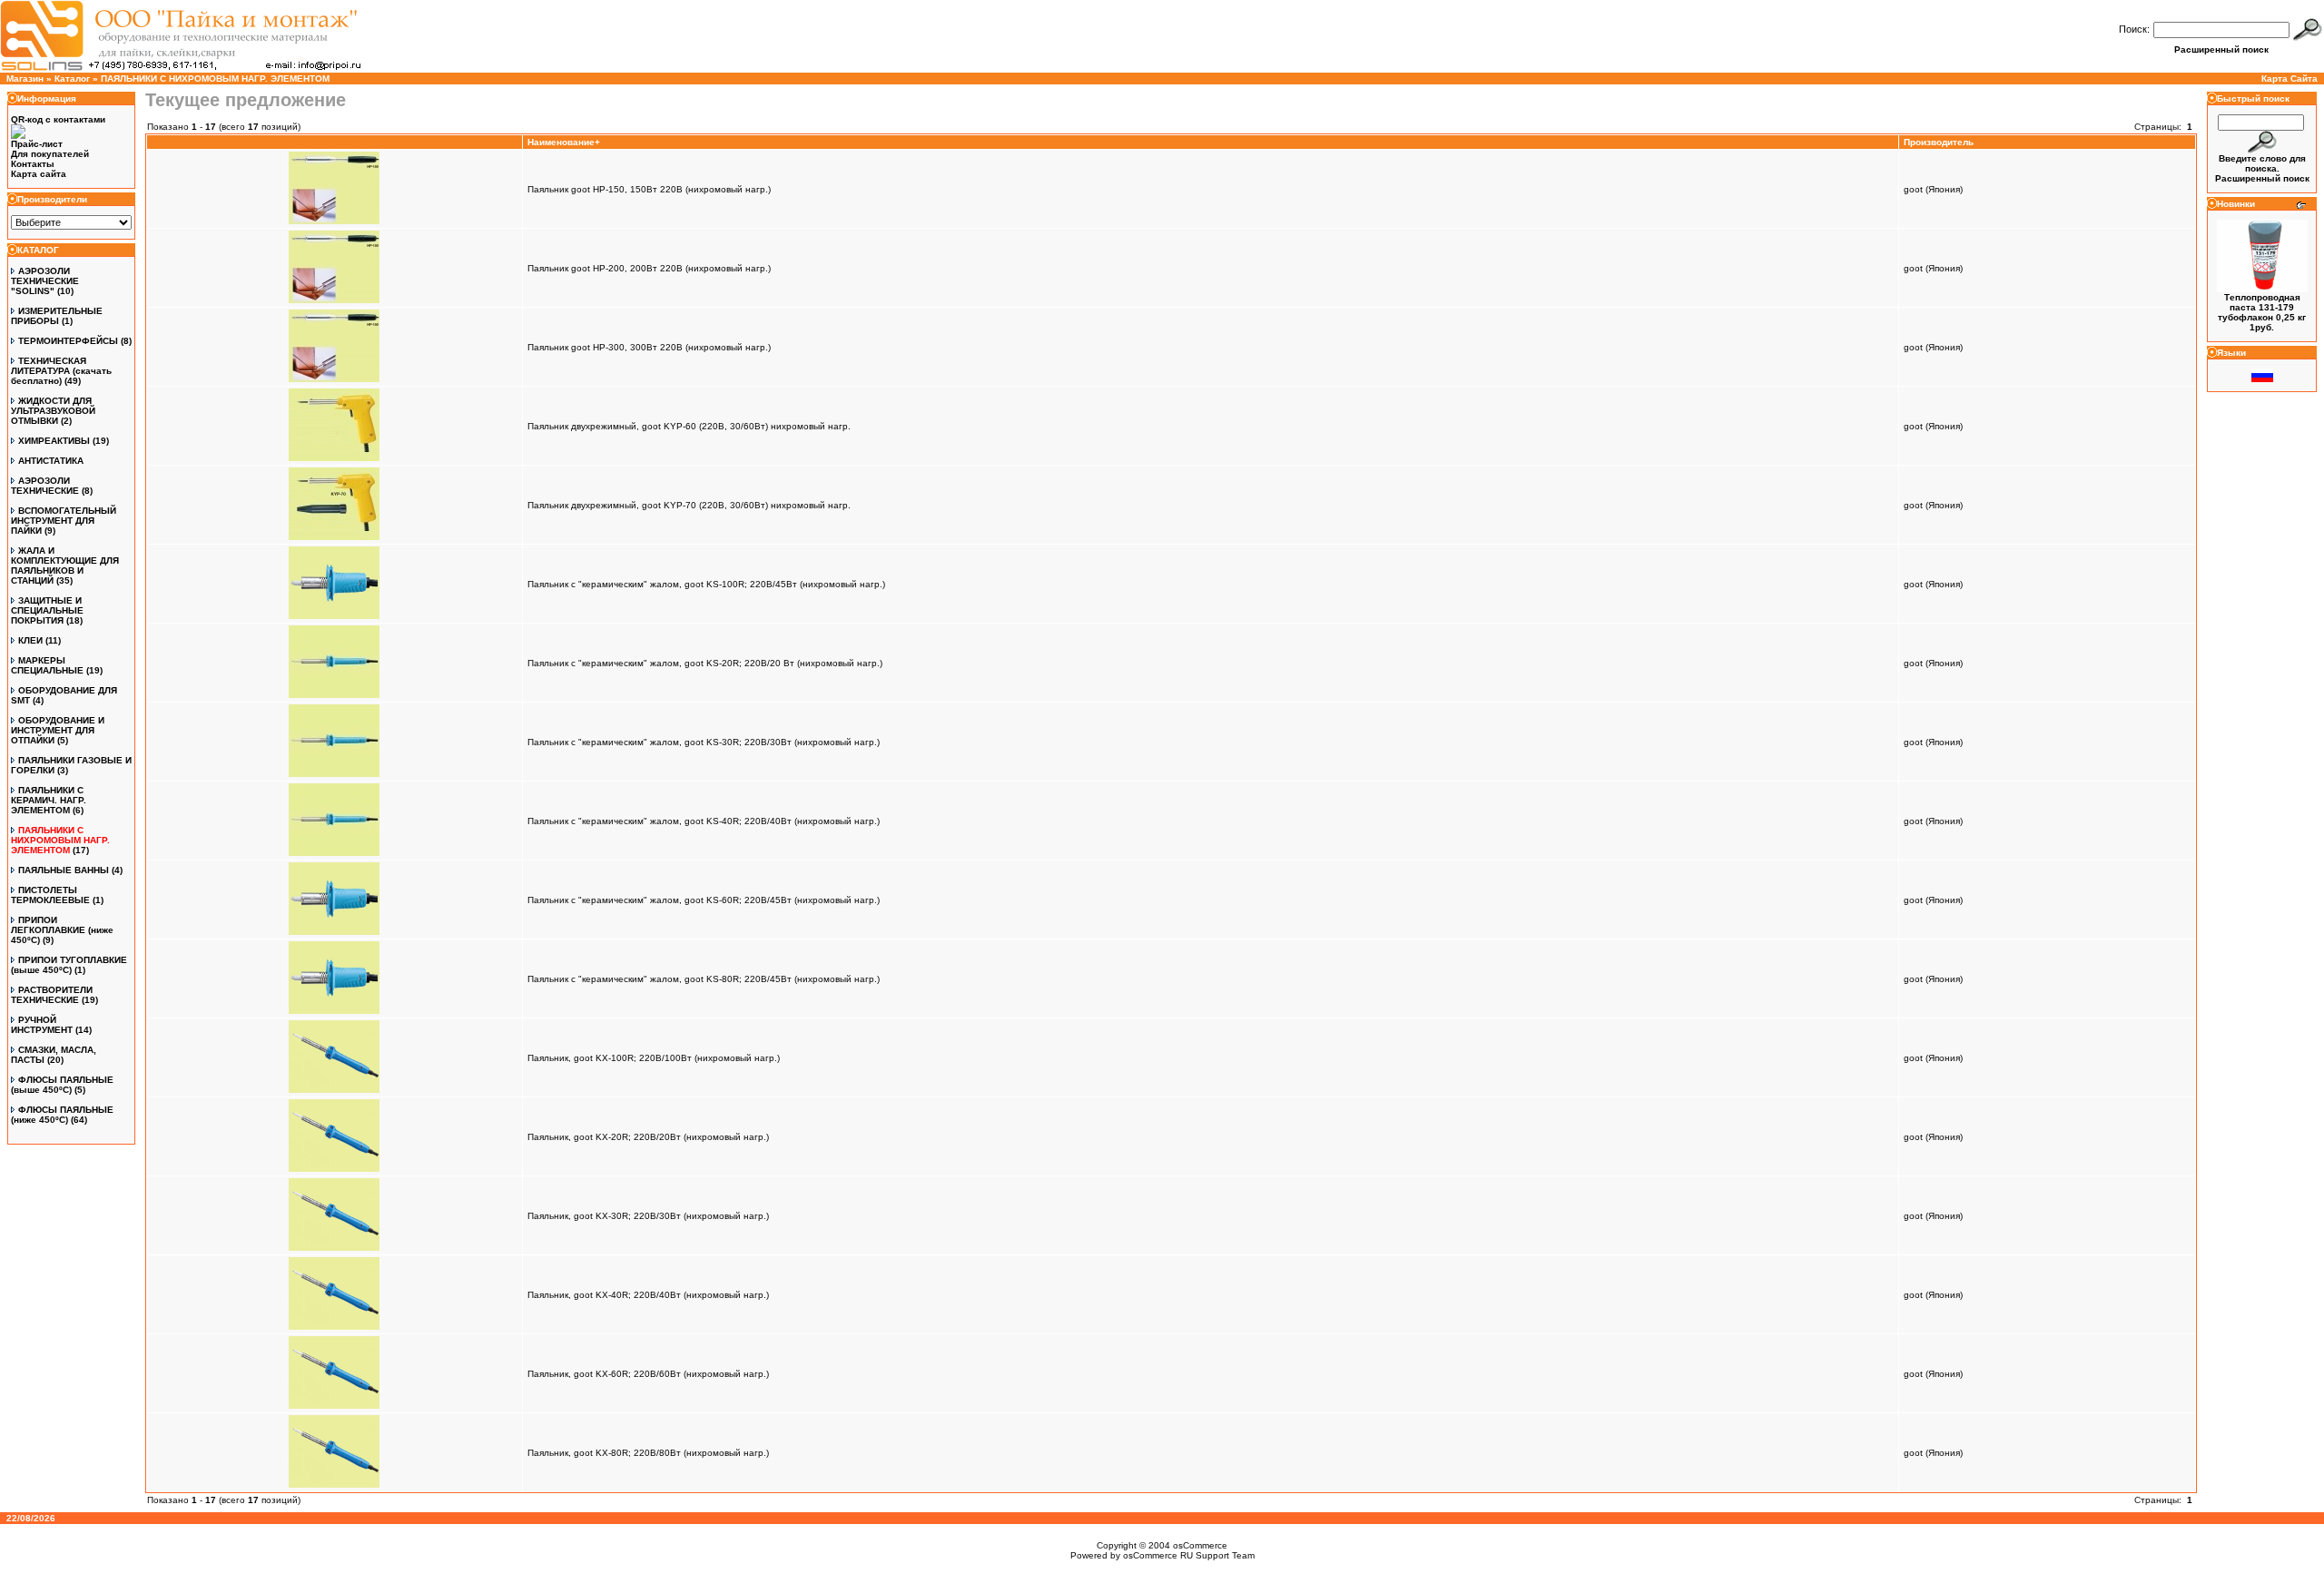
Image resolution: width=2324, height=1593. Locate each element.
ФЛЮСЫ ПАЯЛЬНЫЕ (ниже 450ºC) (62, 1115)
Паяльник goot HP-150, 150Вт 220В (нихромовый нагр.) (649, 189)
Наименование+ (564, 142)
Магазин (25, 79)
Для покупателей (50, 154)
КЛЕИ (30, 640)
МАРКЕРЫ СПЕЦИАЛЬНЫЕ (47, 665)
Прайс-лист (37, 144)
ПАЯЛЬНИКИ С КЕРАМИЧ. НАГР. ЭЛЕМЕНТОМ (49, 800)
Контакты (33, 164)
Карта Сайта (2290, 79)
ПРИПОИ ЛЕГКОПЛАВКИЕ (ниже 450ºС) (62, 930)
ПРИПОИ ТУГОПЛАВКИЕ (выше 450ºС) (69, 965)
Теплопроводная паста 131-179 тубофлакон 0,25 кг (2262, 307)
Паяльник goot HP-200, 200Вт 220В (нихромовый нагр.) (649, 268)
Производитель (1939, 142)
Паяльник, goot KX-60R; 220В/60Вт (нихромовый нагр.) (648, 1374)
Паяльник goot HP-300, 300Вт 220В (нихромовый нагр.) (649, 347)
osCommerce (1200, 1545)
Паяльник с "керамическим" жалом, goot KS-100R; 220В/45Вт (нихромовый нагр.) (706, 584)
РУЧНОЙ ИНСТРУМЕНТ (42, 1025)
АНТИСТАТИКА (51, 461)
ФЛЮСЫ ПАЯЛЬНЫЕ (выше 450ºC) (62, 1085)
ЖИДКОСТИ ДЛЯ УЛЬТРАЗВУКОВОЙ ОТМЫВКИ (53, 411)
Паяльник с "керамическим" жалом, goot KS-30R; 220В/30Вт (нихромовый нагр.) (704, 742)
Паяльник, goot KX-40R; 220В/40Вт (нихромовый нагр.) (648, 1295)
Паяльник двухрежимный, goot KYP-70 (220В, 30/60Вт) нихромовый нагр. (689, 505)
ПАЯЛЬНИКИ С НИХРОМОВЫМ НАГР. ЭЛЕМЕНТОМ (215, 79)
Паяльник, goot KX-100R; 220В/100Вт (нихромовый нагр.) (654, 1058)
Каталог (72, 79)
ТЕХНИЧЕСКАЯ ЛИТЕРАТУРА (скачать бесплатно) (61, 371)
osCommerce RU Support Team (1189, 1555)
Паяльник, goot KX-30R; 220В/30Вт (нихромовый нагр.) (648, 1216)
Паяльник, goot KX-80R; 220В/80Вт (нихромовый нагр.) (648, 1453)
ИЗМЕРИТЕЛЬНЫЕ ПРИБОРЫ (57, 316)
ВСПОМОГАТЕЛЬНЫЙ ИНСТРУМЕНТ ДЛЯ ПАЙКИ (64, 521)
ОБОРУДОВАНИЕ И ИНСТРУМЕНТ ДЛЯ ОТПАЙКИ (58, 730)
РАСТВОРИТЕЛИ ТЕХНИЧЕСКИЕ (52, 995)
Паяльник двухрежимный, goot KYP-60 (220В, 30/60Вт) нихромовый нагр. (689, 426)
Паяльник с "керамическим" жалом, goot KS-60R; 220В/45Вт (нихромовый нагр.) (704, 900)
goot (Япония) (1933, 189)
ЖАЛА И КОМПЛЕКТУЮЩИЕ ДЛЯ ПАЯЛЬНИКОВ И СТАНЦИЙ (65, 565)
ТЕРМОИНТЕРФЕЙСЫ (68, 341)
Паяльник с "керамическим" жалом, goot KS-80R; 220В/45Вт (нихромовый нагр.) (704, 979)
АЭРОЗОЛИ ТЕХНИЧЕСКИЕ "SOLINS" (45, 281)
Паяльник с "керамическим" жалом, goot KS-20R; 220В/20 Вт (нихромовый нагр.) (705, 663)
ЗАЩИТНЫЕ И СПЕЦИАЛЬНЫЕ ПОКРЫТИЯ (47, 610)
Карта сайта (39, 174)
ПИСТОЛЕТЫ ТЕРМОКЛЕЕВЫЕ (50, 895)
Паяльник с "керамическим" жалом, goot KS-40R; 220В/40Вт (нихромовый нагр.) (704, 821)
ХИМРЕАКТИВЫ (54, 441)
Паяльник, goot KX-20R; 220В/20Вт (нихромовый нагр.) (648, 1137)
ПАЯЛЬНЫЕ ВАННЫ (64, 870)
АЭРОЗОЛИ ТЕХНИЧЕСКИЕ (45, 486)
